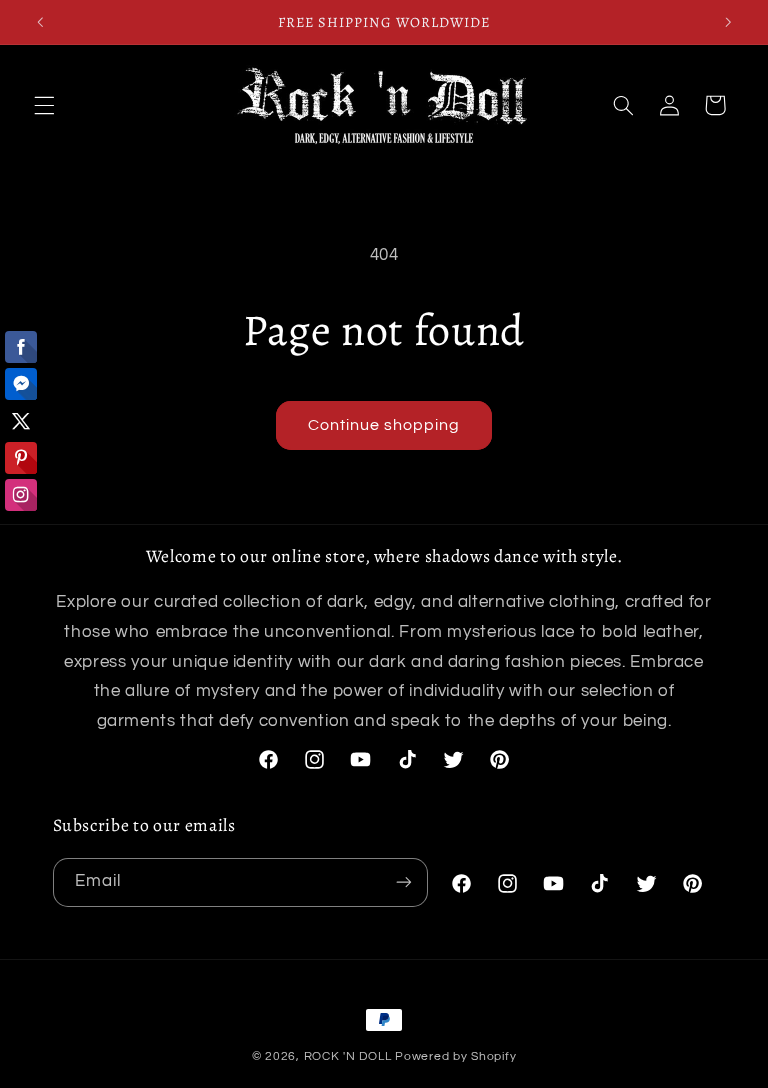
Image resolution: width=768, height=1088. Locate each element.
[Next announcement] (728, 22)
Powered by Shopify (455, 1056)
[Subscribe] (404, 882)
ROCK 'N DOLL (348, 1056)
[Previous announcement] (40, 22)
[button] (44, 105)
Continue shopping (384, 425)
